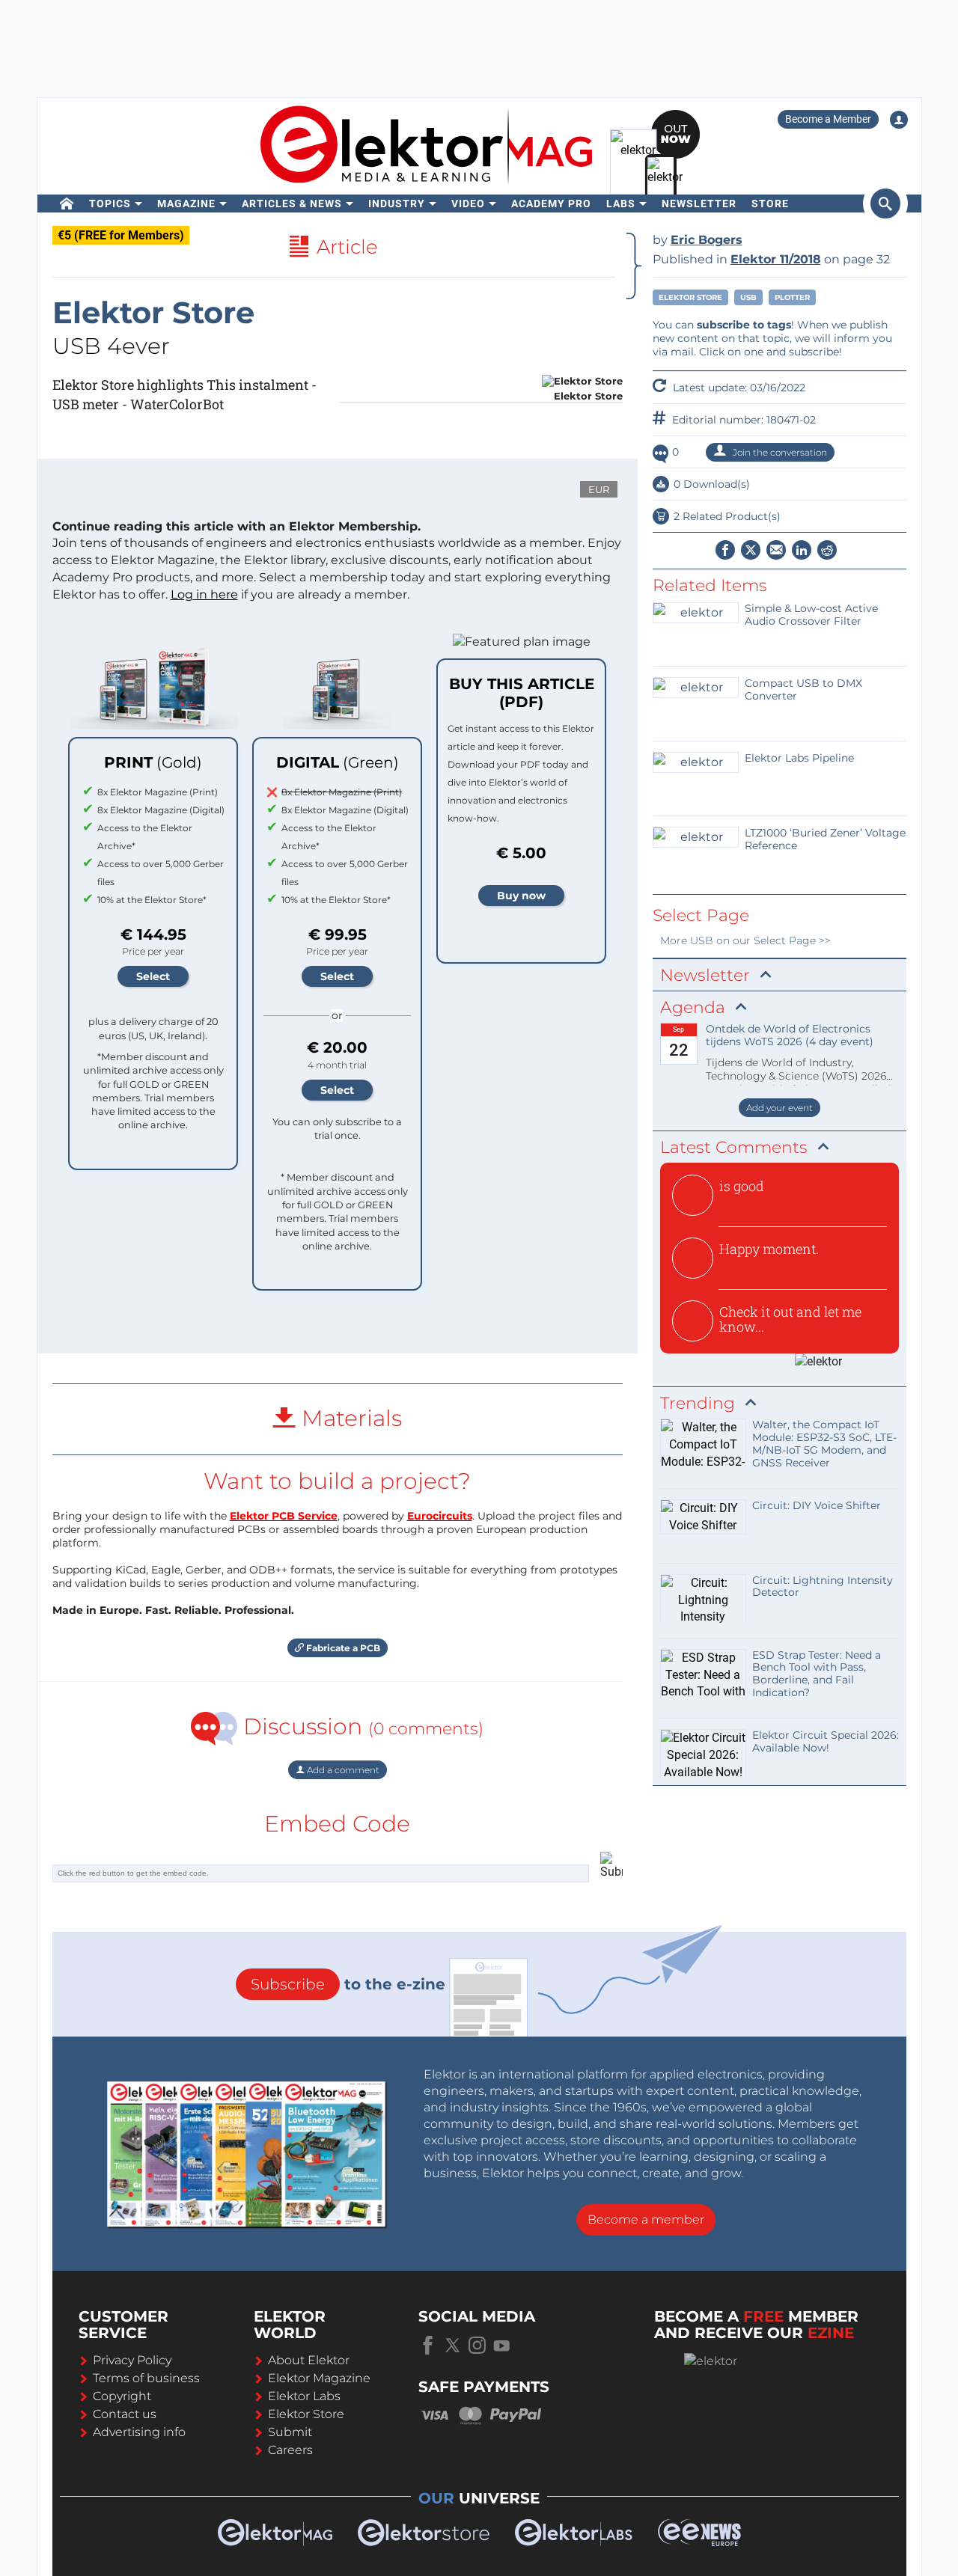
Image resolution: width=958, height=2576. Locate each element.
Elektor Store (690, 297)
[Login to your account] (899, 120)
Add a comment (342, 1770)
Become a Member (828, 119)
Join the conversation (779, 452)
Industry (397, 204)
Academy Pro (551, 204)
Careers (290, 2450)
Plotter (792, 297)
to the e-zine (348, 1984)
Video (468, 204)
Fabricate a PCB (342, 1648)
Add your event (779, 1108)
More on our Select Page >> (745, 940)
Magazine (186, 204)
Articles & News (292, 204)
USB (748, 297)
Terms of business (146, 2378)
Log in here (204, 594)
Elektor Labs (304, 2396)
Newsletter (699, 204)
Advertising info (139, 2432)
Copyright (122, 2396)
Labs (621, 204)
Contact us (125, 2414)
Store (770, 204)
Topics (110, 204)
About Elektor (309, 2360)
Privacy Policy (132, 2360)
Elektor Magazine (319, 2378)
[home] (67, 204)
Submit (290, 2432)
